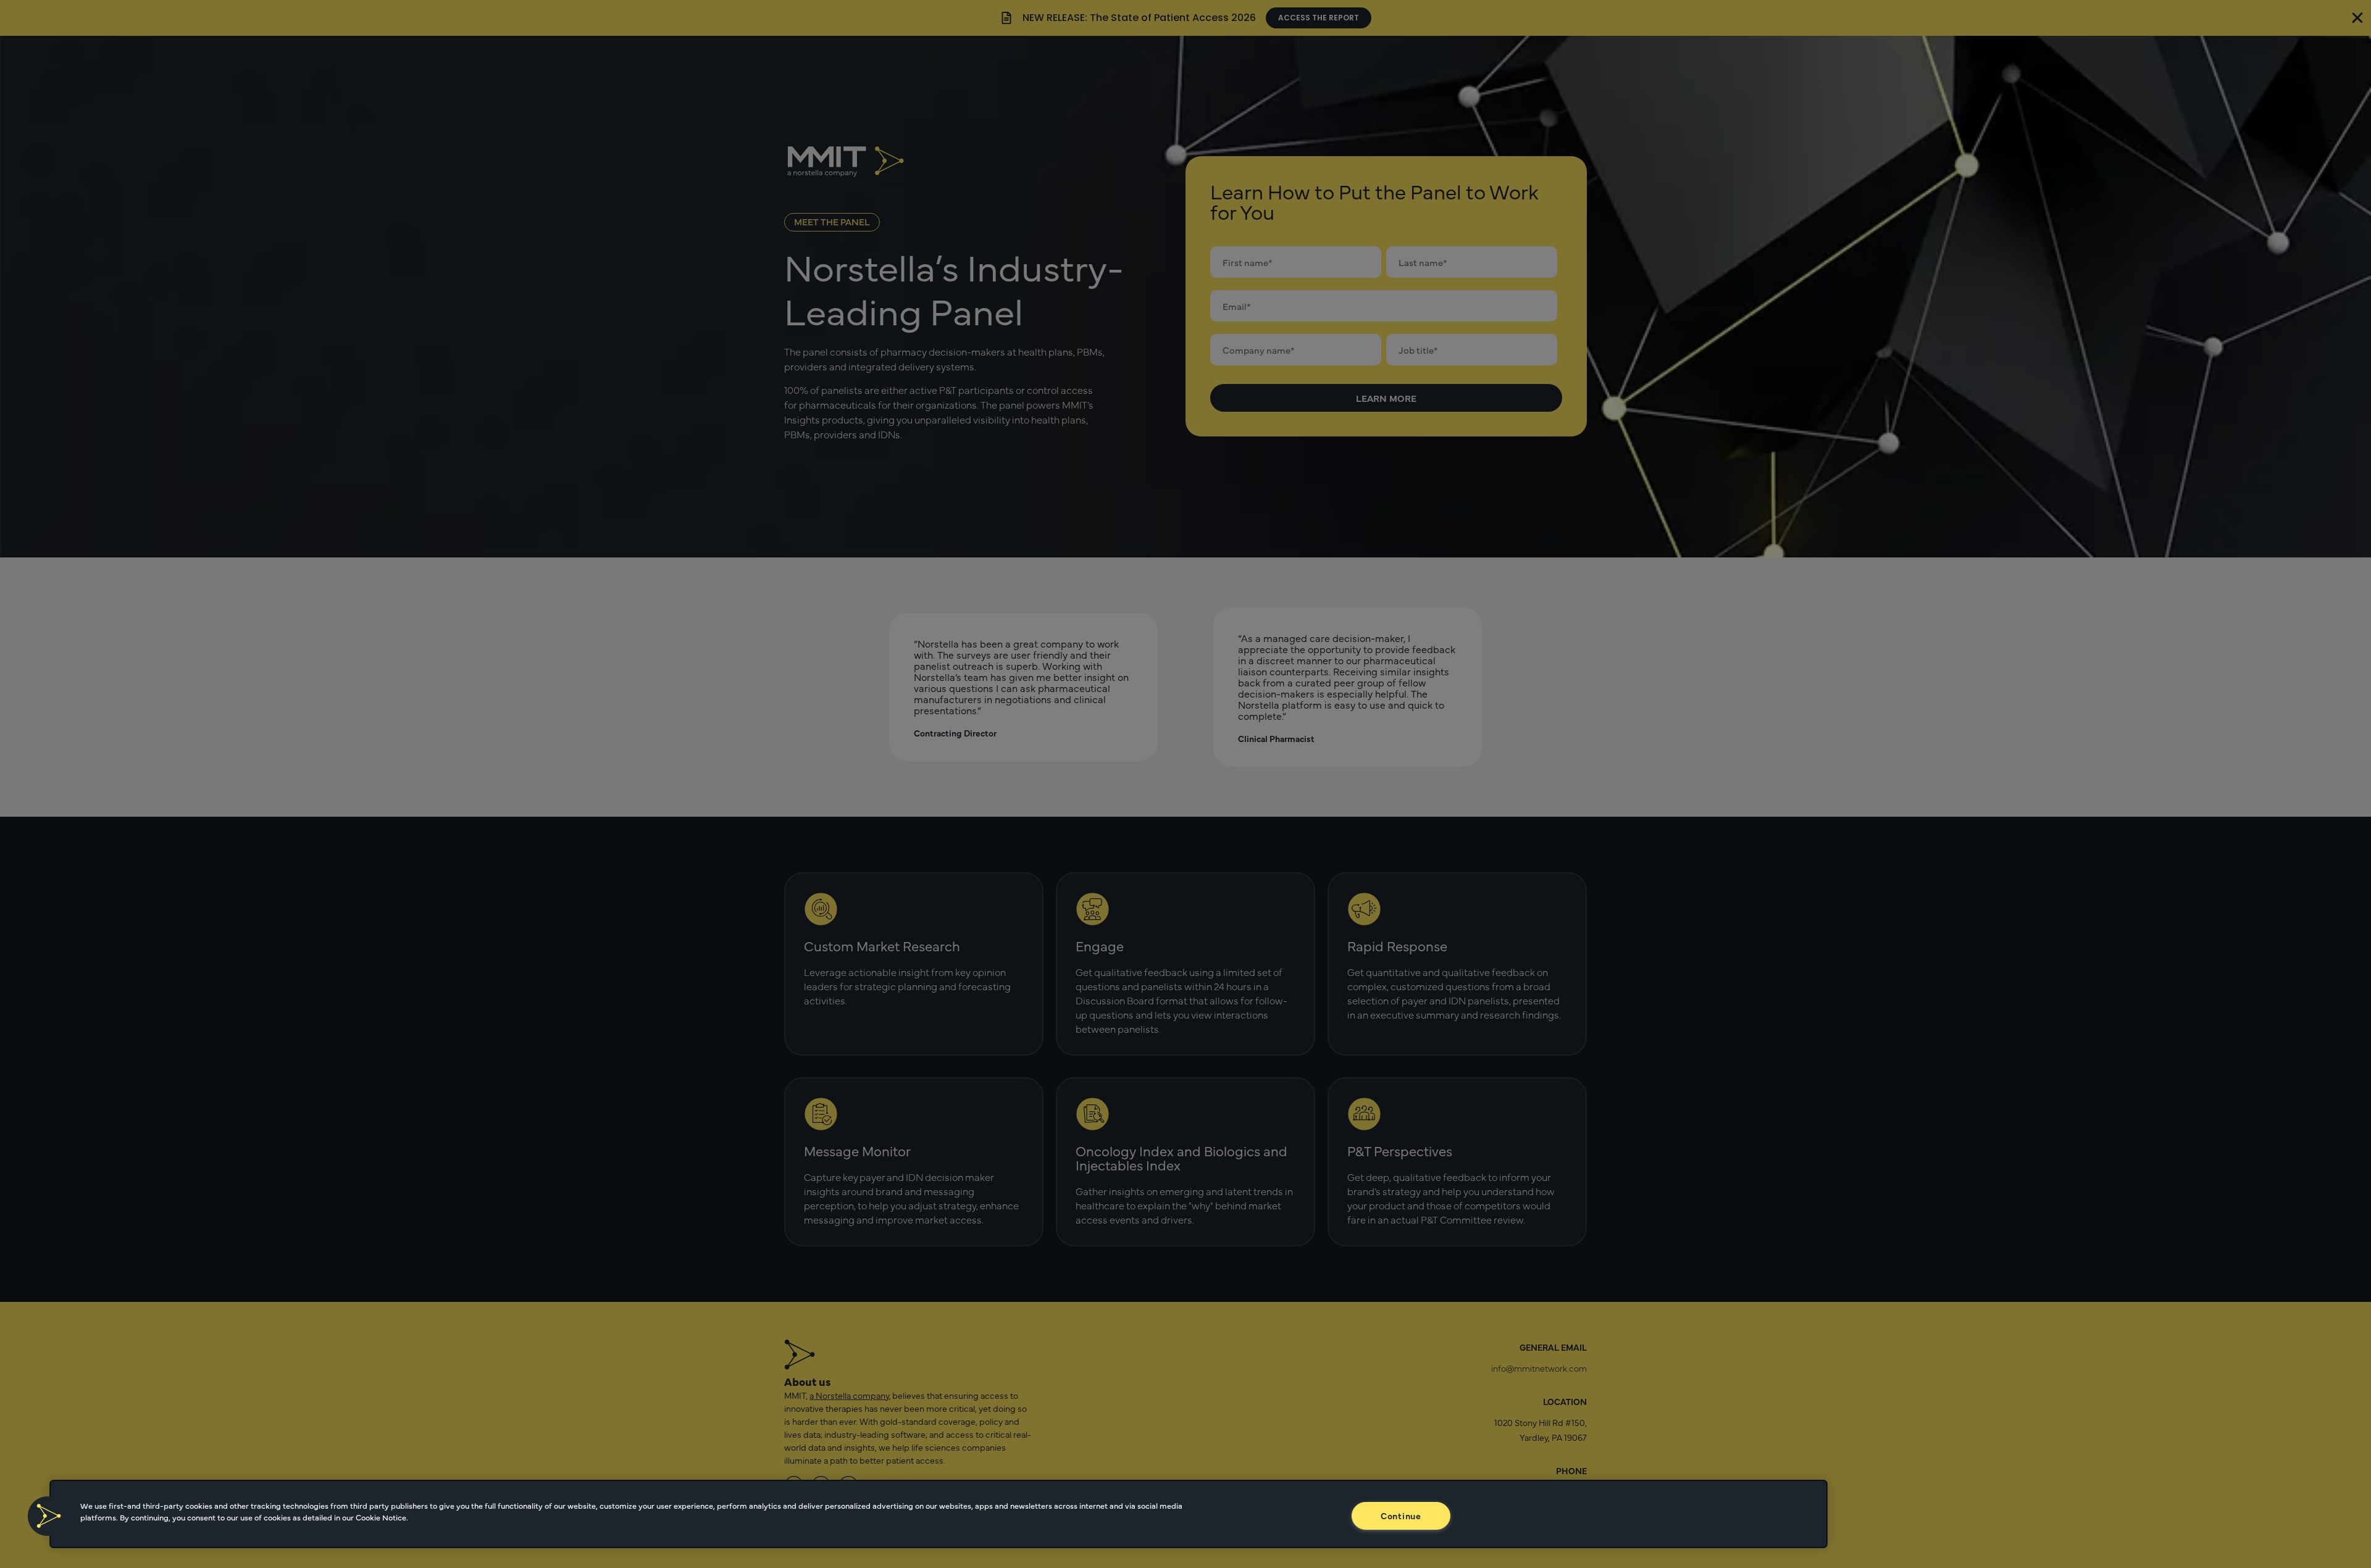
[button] (48, 1516)
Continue (1401, 1516)
